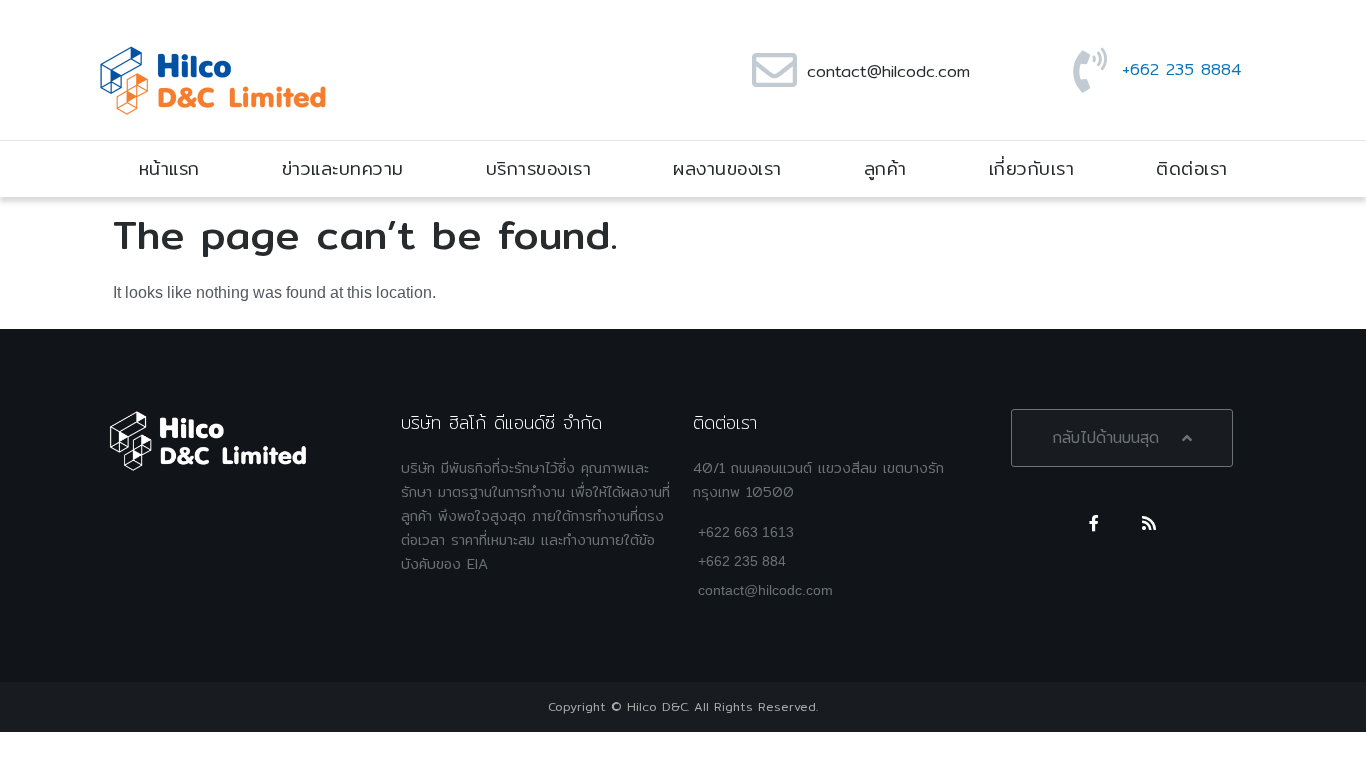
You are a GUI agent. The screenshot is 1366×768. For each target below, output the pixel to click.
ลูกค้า (885, 168)
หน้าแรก (169, 168)
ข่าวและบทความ (343, 168)
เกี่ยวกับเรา (1032, 168)
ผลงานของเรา (727, 168)
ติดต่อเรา (1192, 168)
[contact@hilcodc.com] (774, 70)
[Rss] (1149, 523)
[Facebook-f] (1094, 523)
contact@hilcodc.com (888, 71)
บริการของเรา (539, 168)
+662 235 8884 (1181, 69)
